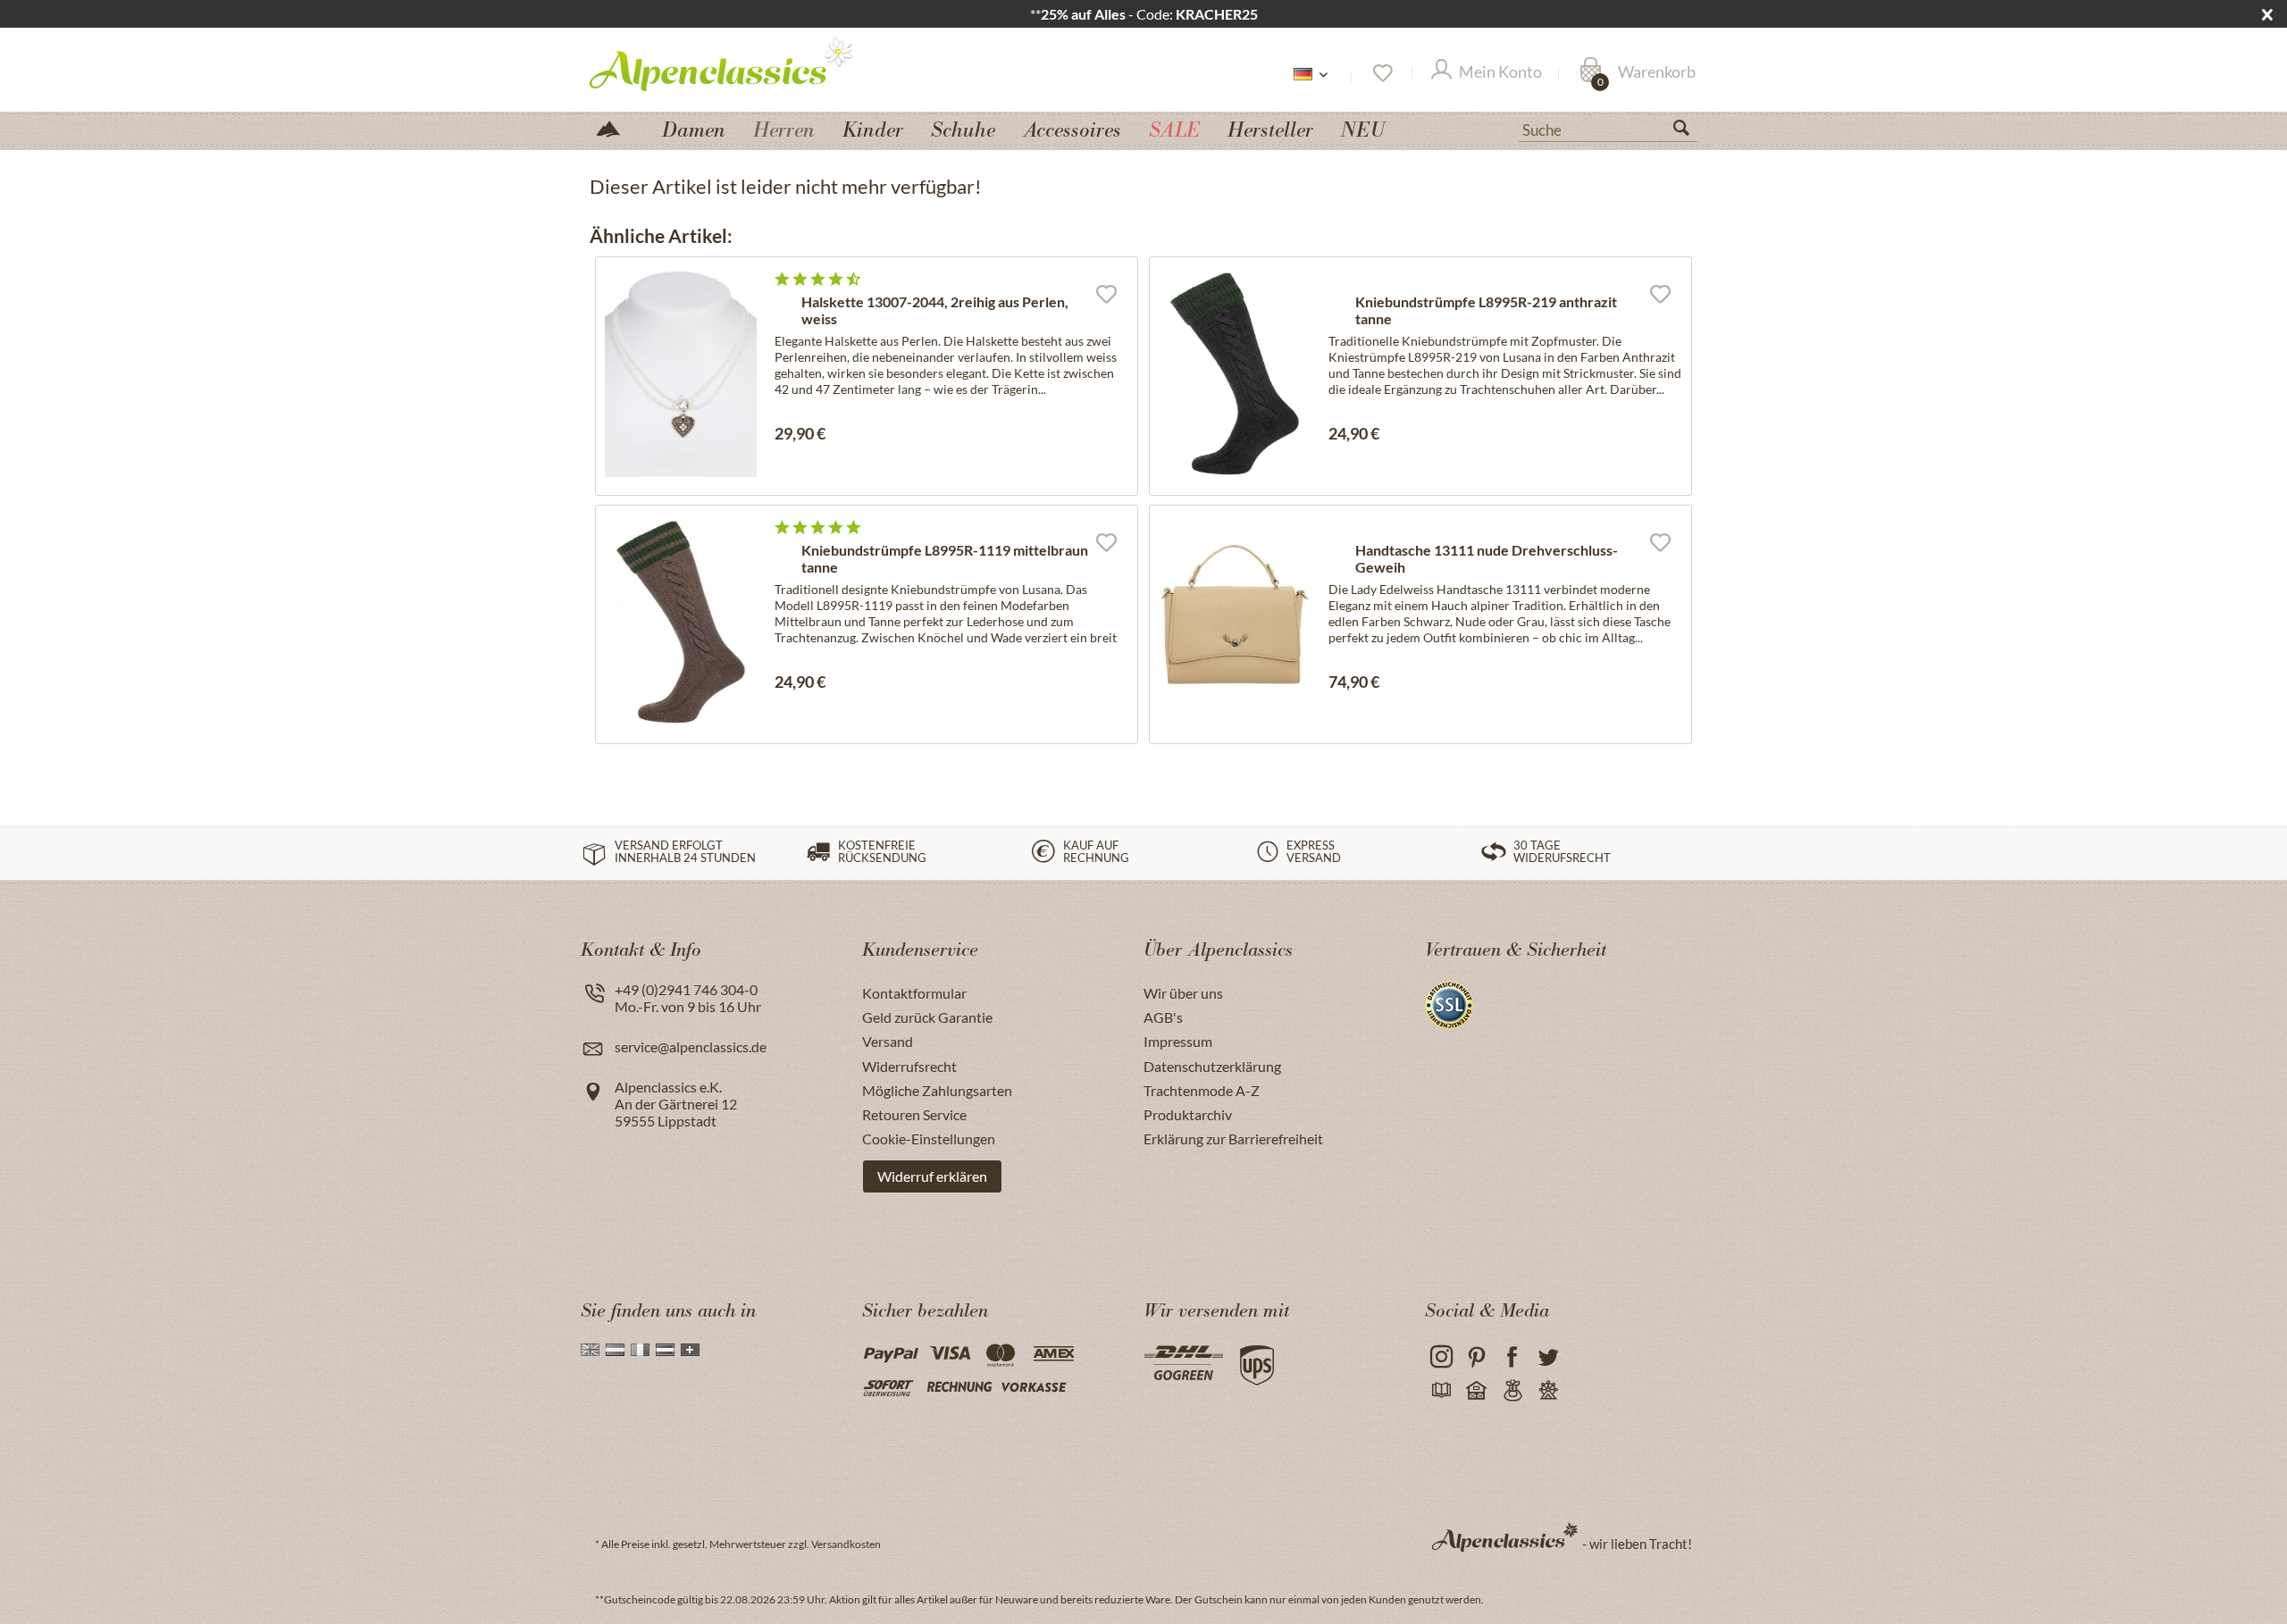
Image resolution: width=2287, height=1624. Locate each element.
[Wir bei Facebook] (1512, 1357)
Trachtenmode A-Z (1202, 1090)
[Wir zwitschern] (1548, 1357)
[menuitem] (1608, 128)
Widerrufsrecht (909, 1066)
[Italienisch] (640, 1350)
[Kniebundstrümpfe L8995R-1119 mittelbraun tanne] (681, 622)
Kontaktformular (914, 993)
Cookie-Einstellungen (929, 1138)
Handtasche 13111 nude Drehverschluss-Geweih (1487, 558)
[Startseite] (616, 127)
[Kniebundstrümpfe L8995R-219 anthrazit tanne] (1235, 374)
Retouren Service (914, 1114)
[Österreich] (665, 1350)
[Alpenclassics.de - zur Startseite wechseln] (754, 63)
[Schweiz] (690, 1350)
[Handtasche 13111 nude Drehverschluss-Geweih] (1235, 622)
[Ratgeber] (1441, 1391)
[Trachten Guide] (1512, 1391)
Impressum (1178, 1041)
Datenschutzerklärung (1212, 1066)
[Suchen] (1688, 131)
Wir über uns (1183, 993)
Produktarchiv (1188, 1114)
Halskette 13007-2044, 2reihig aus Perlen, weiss (935, 310)
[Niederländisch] (615, 1350)
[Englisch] (590, 1350)
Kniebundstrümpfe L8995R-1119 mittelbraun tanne (945, 558)
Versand (888, 1041)
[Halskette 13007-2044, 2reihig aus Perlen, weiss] (681, 374)
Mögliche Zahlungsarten (937, 1090)
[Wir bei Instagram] (1441, 1357)
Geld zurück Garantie (927, 1017)
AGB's (1163, 1017)
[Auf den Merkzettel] (1106, 293)
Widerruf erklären (932, 1176)
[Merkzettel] (1382, 73)
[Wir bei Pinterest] (1476, 1357)
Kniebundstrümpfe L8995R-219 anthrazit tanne (1486, 310)
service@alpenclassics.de (691, 1046)
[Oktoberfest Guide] (1476, 1391)
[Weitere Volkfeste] (1548, 1391)
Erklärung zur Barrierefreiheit (1233, 1138)
